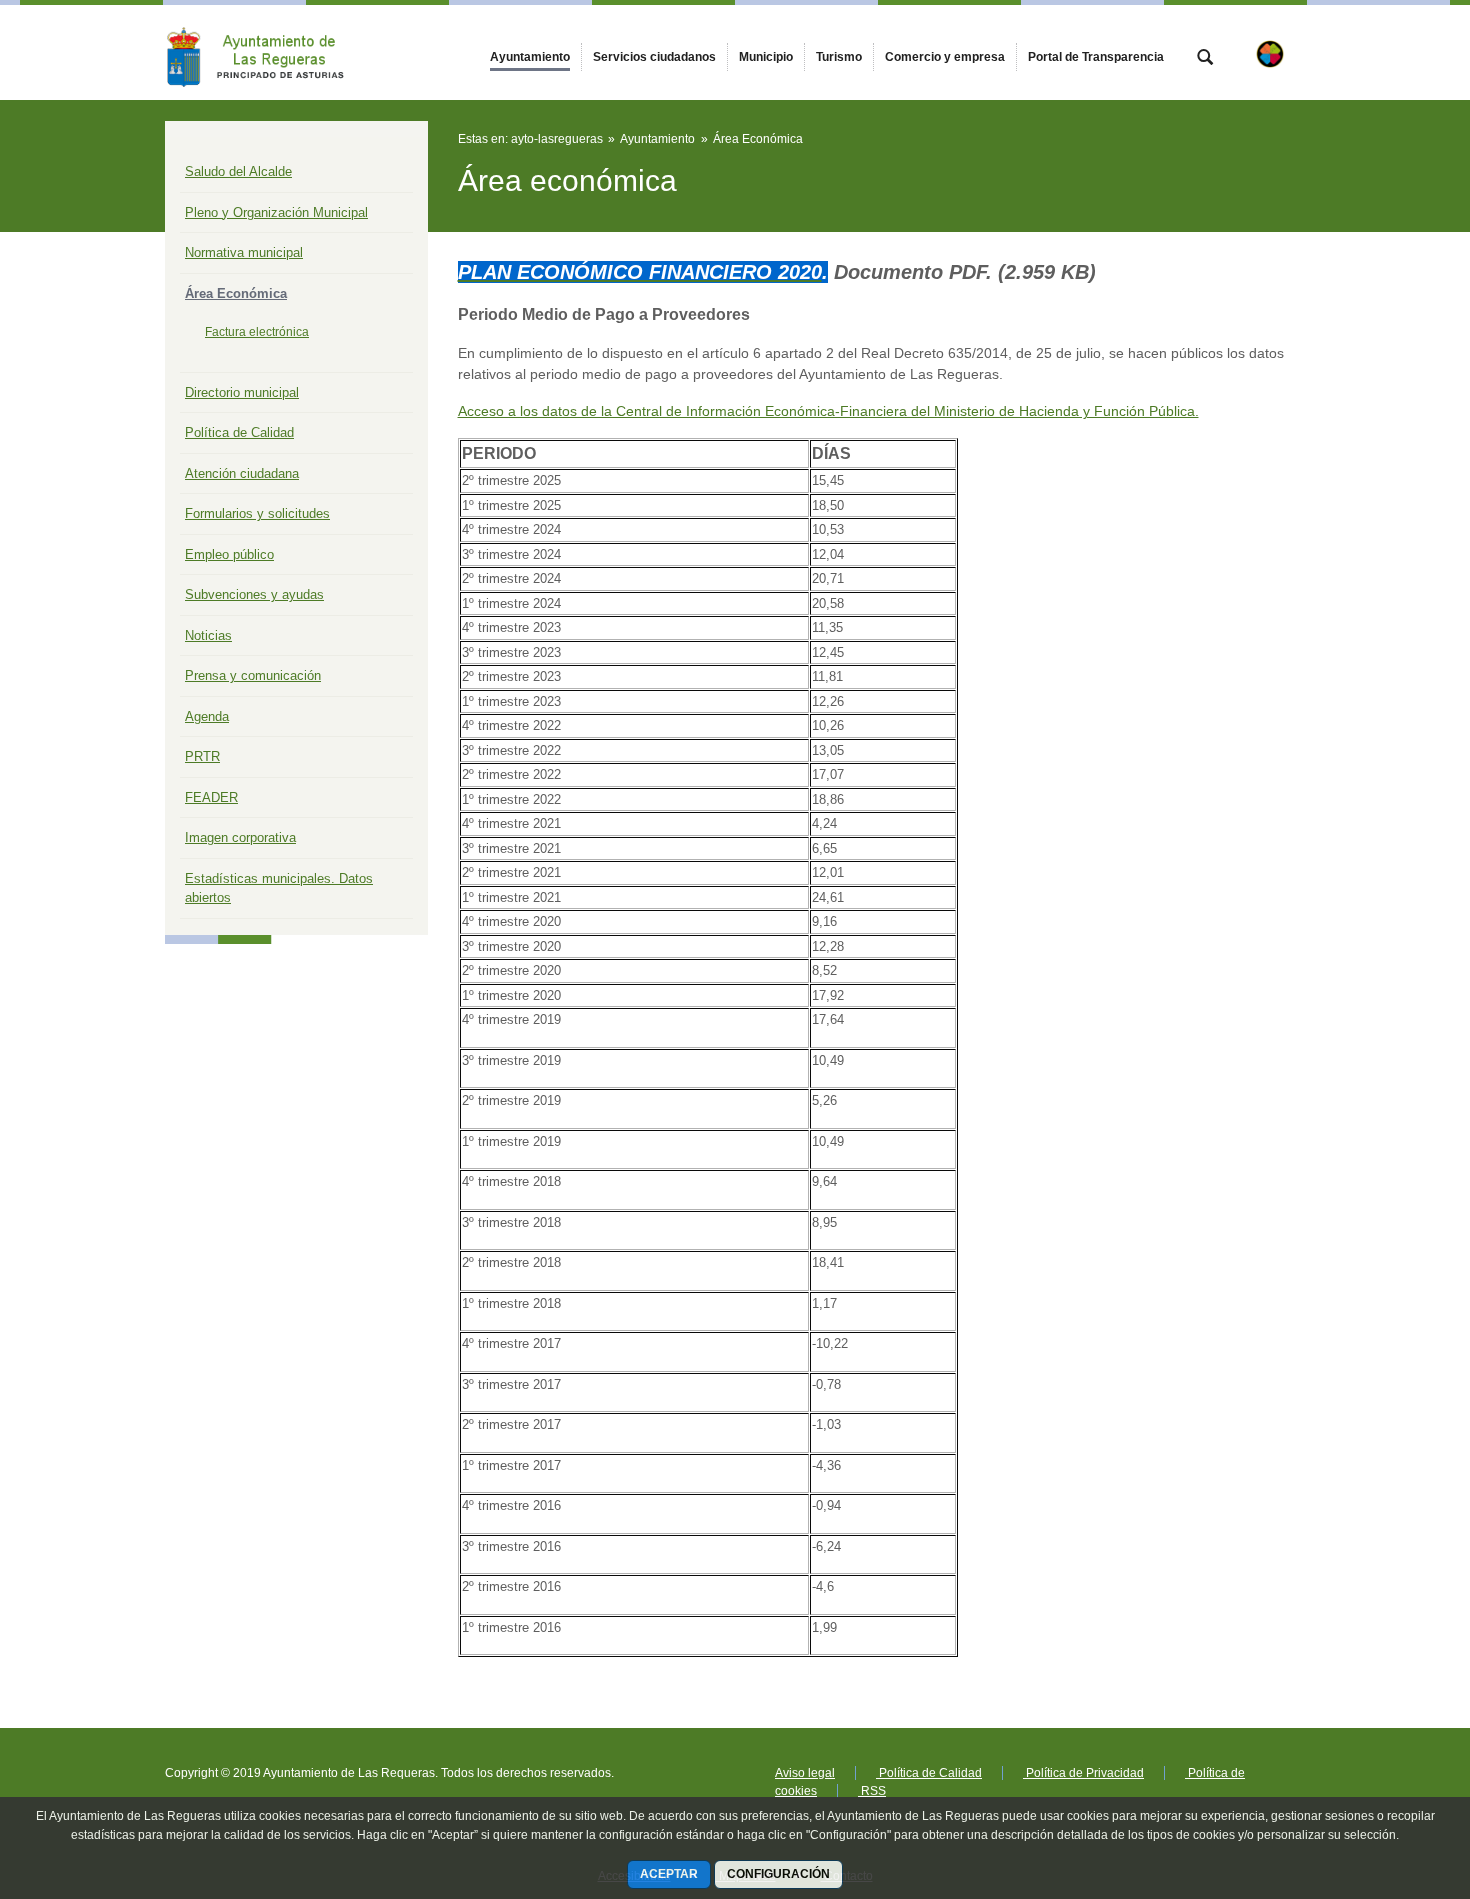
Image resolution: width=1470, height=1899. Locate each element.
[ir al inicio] (1390, 1779)
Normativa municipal (244, 252)
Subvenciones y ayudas (254, 594)
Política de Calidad (239, 432)
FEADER (211, 797)
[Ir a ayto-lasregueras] (275, 52)
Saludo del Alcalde (238, 171)
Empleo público (229, 554)
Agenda (207, 716)
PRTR (202, 756)
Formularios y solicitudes (257, 513)
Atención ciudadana (242, 473)
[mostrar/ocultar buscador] (1205, 59)
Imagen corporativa (240, 837)
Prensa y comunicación (253, 675)
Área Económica (236, 293)
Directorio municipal (242, 392)
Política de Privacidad (1083, 1773)
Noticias (208, 635)
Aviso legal (805, 1773)
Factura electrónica (257, 332)
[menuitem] (530, 57)
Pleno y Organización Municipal (276, 212)
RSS (872, 1791)
